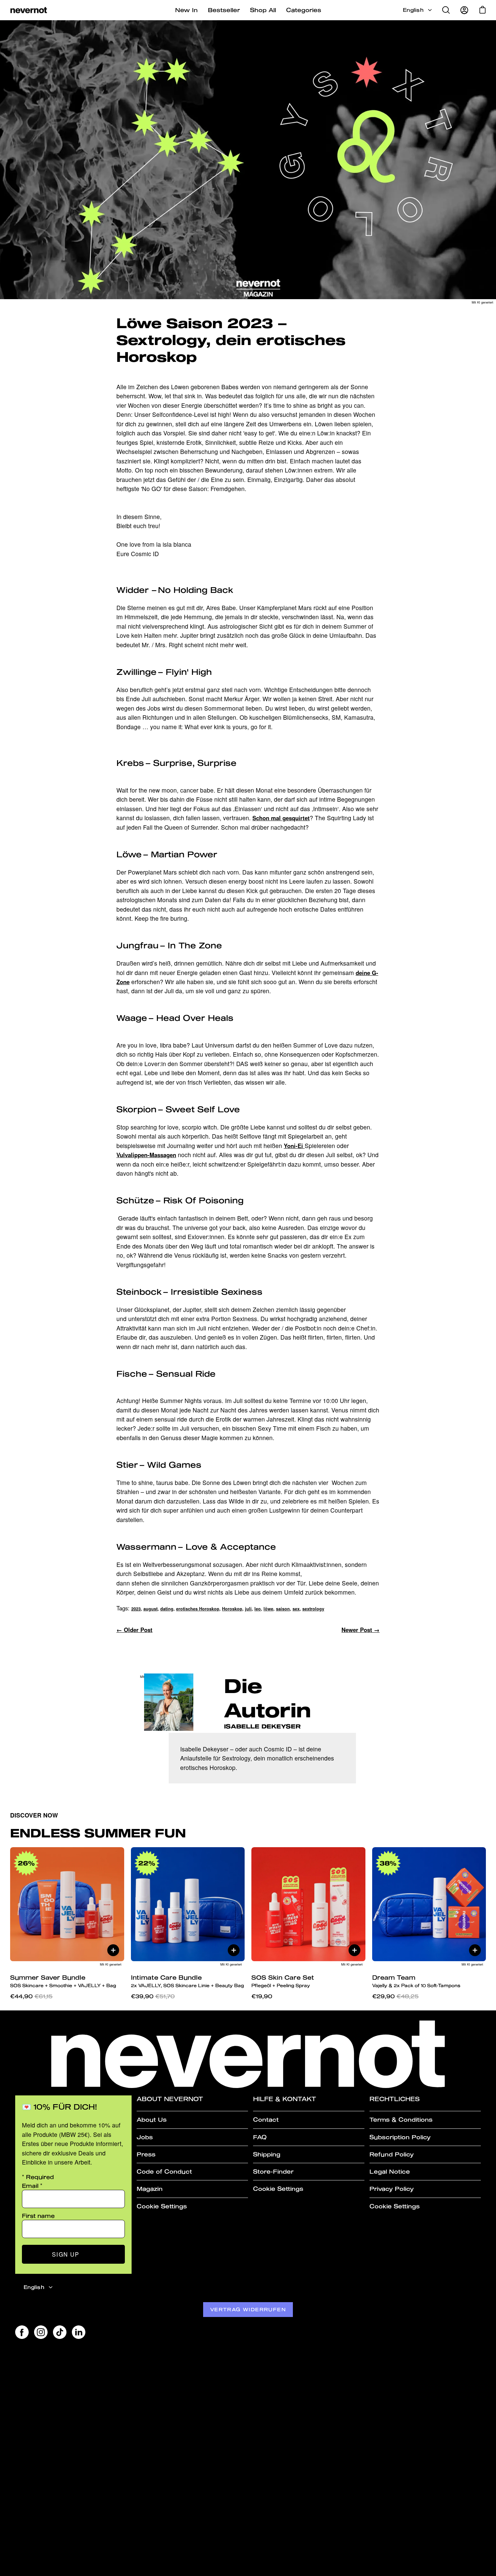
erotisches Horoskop (198, 1609)
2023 (136, 1609)
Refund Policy (392, 2154)
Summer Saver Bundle (63, 1981)
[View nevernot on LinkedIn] (79, 2332)
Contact (266, 2120)
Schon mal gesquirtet (281, 818)
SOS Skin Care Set (283, 1981)
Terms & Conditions (401, 2120)
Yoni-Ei (294, 1146)
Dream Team (416, 1981)
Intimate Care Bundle (187, 1981)
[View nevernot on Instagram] (41, 2332)
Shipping (267, 2154)
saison (283, 1609)
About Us (152, 2120)
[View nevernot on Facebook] (22, 2332)
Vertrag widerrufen (248, 2309)
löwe (268, 1609)
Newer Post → (361, 1630)
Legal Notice (390, 2171)
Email (32, 2186)
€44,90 (31, 1996)
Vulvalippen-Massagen (146, 1155)
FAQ (260, 2137)
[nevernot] (29, 10)
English (413, 10)
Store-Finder (273, 2171)
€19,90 (262, 1996)
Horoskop (232, 1609)
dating (167, 1609)
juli (248, 1609)
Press (146, 2154)
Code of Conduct (164, 2171)
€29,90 (395, 1996)
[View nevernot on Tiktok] (60, 2332)
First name (38, 2216)
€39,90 (153, 1996)
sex (296, 1609)
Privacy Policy (392, 2189)
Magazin (150, 2189)
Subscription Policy (400, 2137)
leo (258, 1609)
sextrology (313, 1609)
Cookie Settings (162, 2206)
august (150, 1609)
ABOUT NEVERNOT (170, 2099)
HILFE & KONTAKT (285, 2099)
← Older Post (134, 1630)
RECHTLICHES (395, 2099)
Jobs (145, 2137)
